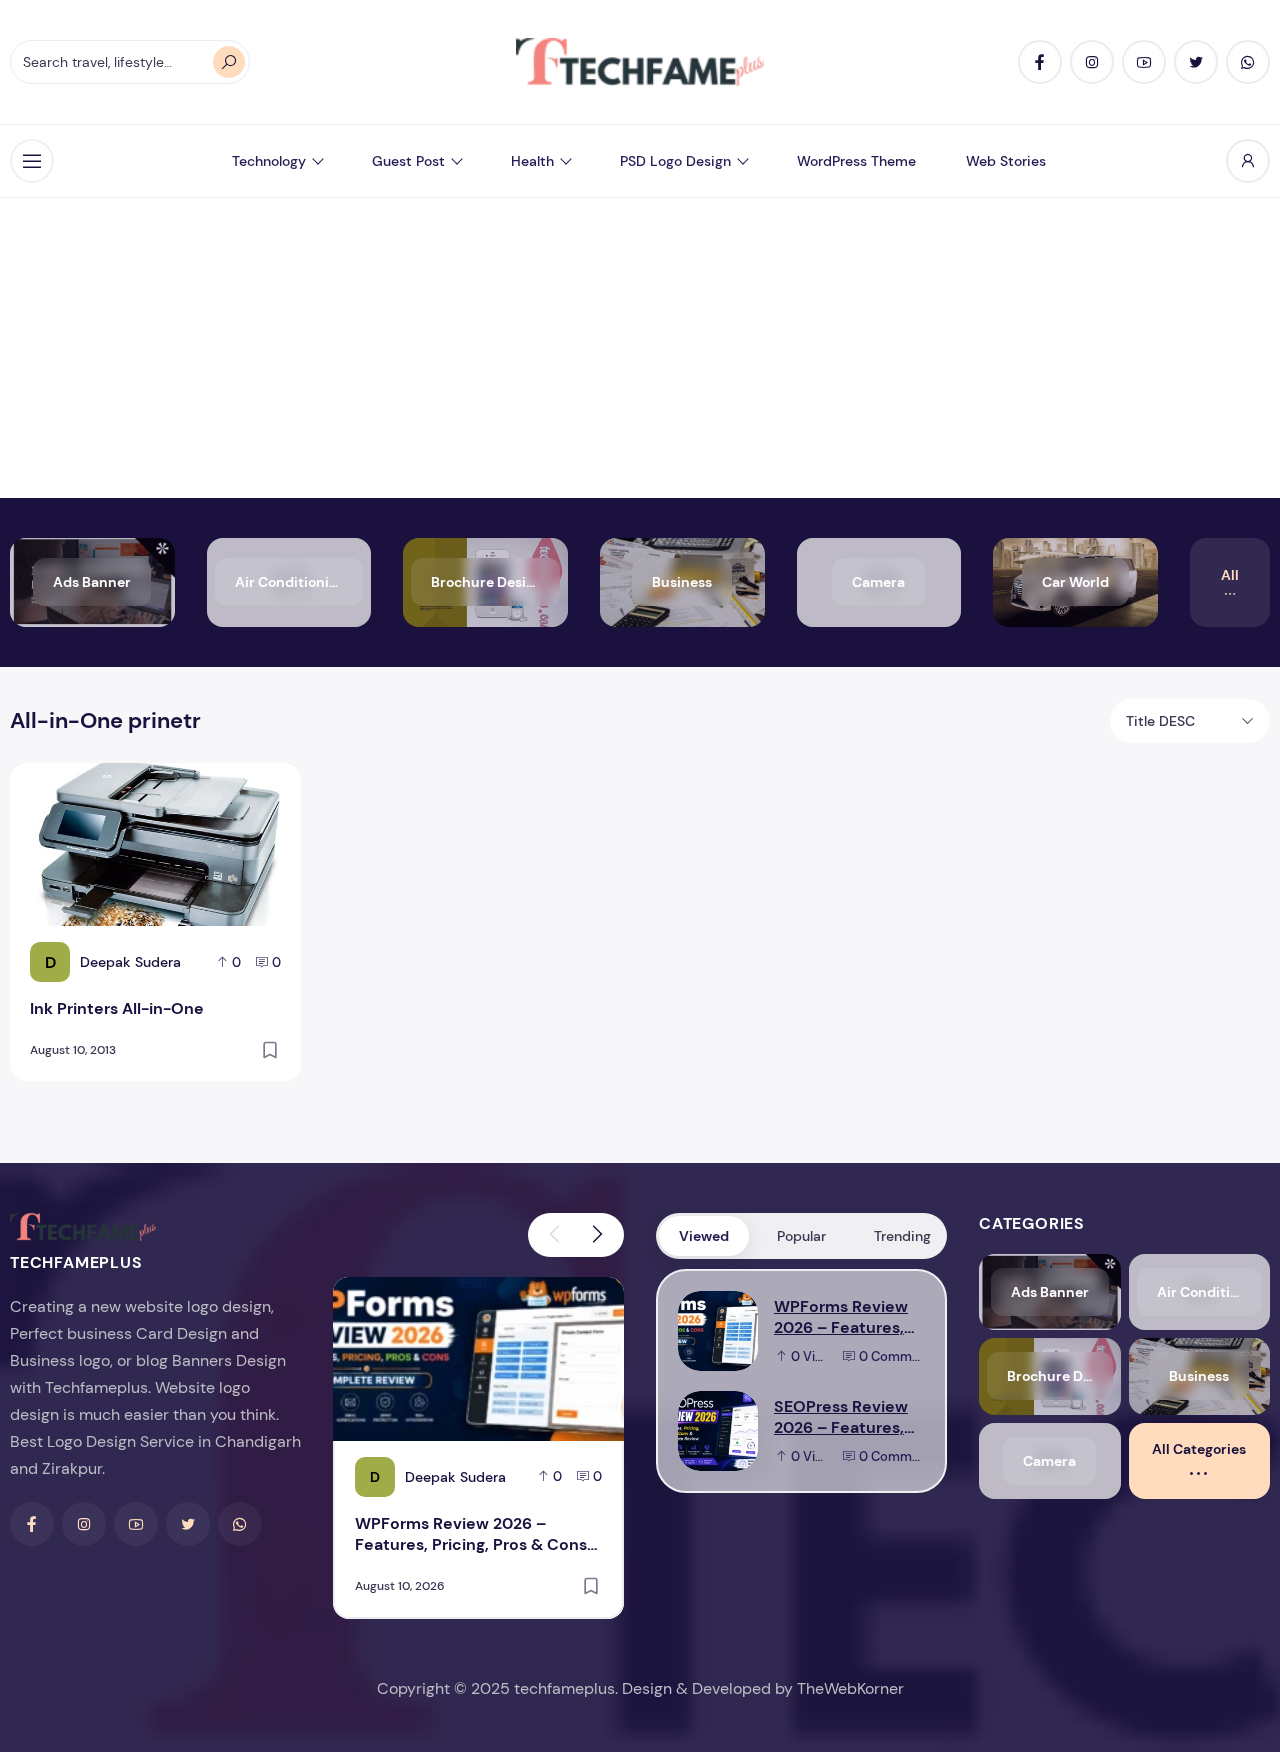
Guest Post (408, 161)
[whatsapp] (1248, 62)
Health (532, 161)
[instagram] (1092, 62)
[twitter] (1196, 62)
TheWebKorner (850, 1688)
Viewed (704, 1236)
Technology (269, 161)
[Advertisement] (640, 348)
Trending (902, 1236)
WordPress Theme (856, 161)
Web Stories (1006, 161)
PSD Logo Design (675, 161)
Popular (801, 1236)
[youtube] (1144, 62)
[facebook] (1040, 62)
